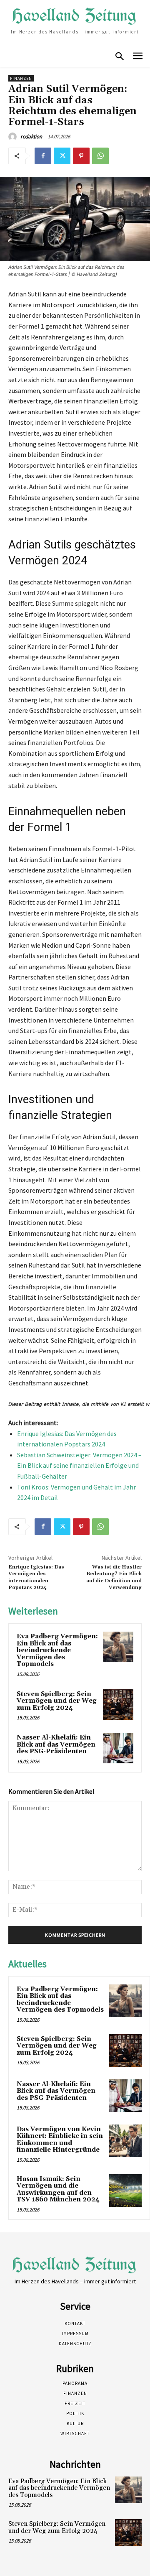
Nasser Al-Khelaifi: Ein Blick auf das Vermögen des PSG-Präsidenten (56, 1745)
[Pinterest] (81, 156)
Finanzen (21, 78)
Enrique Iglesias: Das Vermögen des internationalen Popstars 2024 (36, 1577)
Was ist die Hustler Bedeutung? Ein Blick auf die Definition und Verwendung (114, 1577)
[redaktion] (14, 137)
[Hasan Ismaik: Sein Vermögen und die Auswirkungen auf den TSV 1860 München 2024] (125, 2191)
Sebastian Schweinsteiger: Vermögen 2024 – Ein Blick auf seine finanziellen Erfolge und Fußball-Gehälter (79, 1465)
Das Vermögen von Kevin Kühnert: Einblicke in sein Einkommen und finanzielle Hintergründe (60, 2140)
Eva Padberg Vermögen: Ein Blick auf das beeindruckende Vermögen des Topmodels (57, 1650)
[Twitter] (62, 156)
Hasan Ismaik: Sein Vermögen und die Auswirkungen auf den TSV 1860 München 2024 (58, 2190)
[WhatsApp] (100, 156)
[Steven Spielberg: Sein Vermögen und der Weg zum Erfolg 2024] (118, 1705)
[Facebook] (43, 156)
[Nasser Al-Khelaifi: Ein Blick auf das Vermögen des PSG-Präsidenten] (118, 1748)
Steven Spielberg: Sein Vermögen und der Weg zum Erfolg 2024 (57, 1701)
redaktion (31, 136)
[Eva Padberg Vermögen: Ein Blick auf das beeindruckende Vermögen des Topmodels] (118, 1647)
